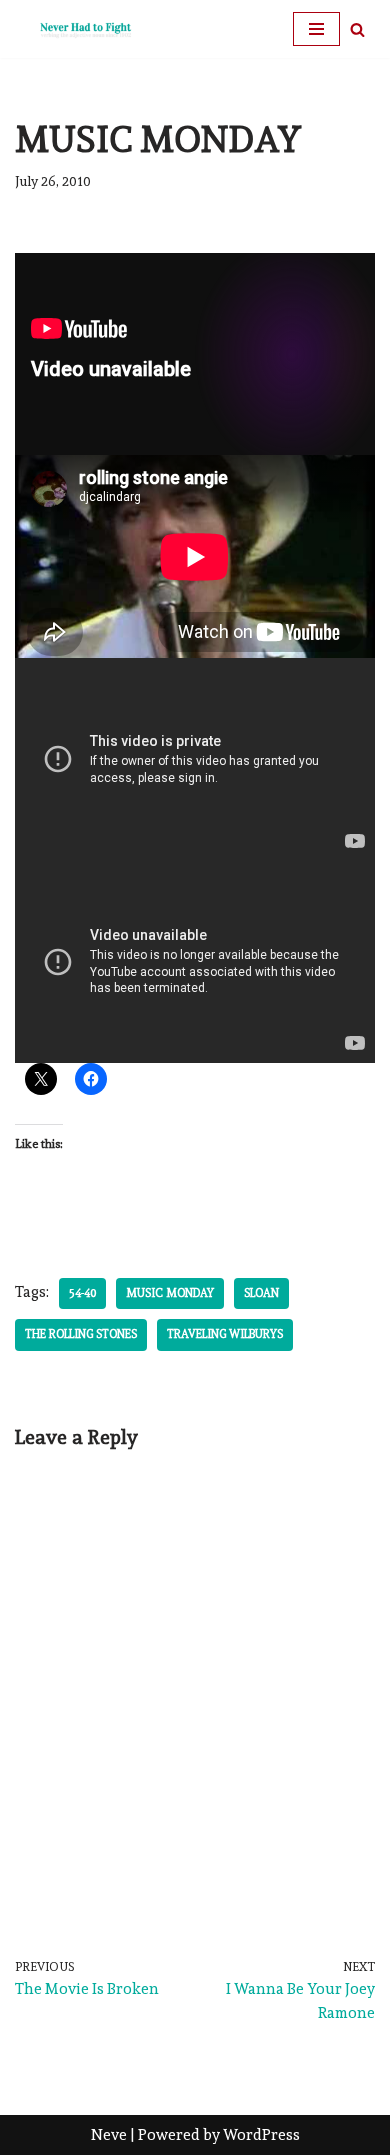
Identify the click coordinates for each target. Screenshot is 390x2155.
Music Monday (170, 1293)
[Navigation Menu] (316, 29)
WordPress (261, 2135)
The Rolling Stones (81, 1334)
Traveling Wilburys (225, 1334)
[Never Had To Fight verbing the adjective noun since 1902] (75, 29)
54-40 (82, 1293)
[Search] (357, 29)
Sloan (261, 1293)
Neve (109, 2135)
